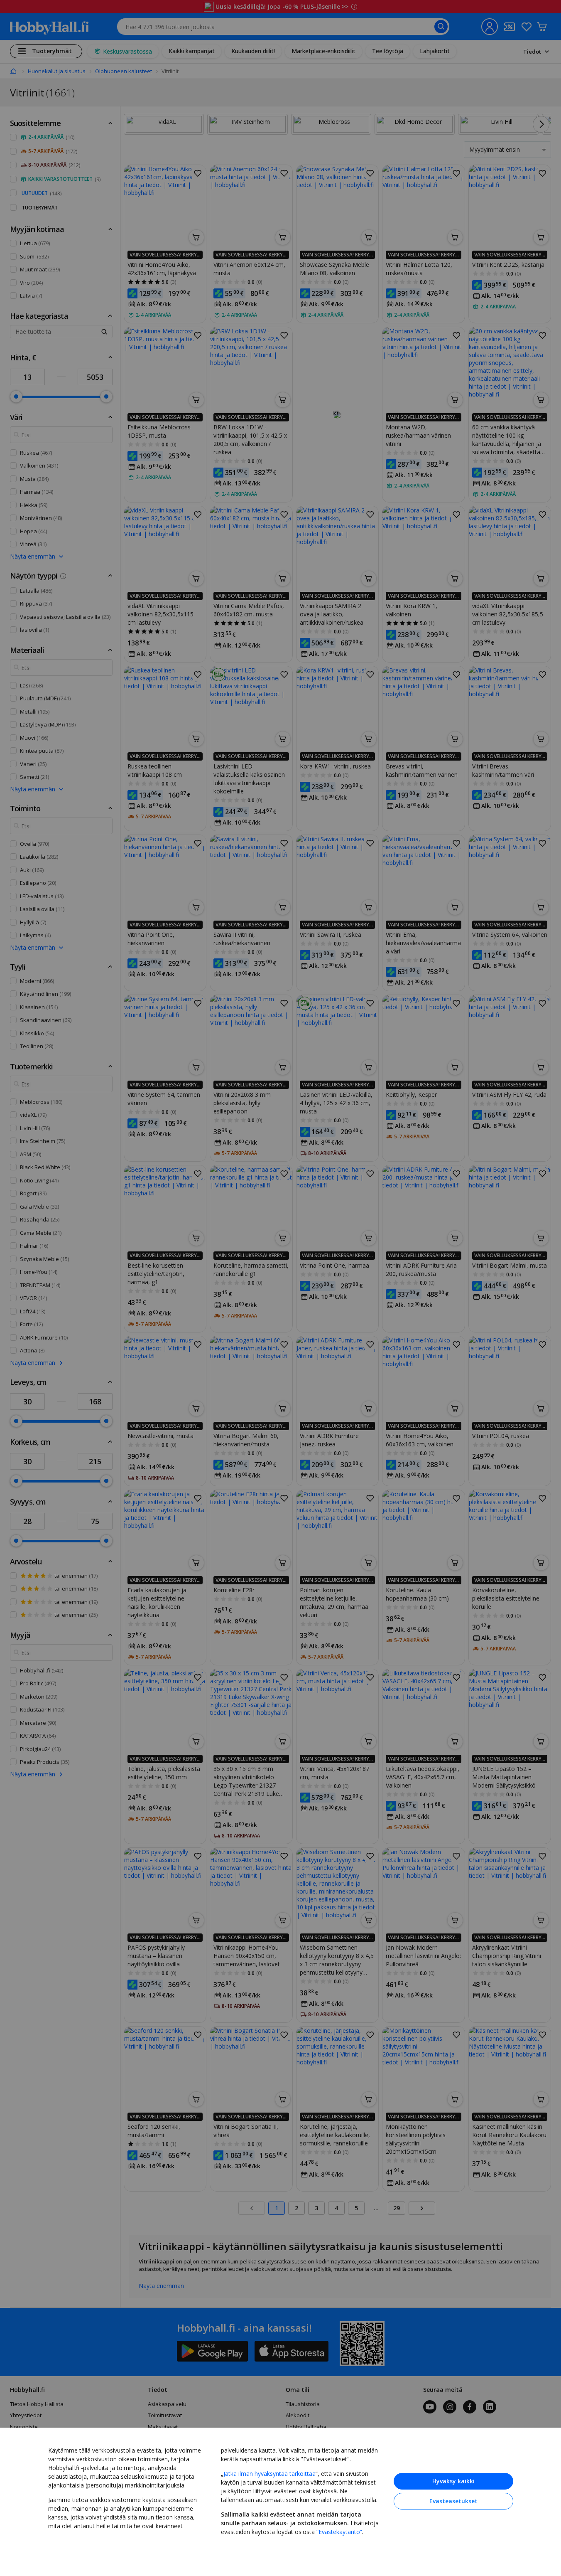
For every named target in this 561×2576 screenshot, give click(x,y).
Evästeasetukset (453, 2501)
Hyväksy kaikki (453, 2481)
